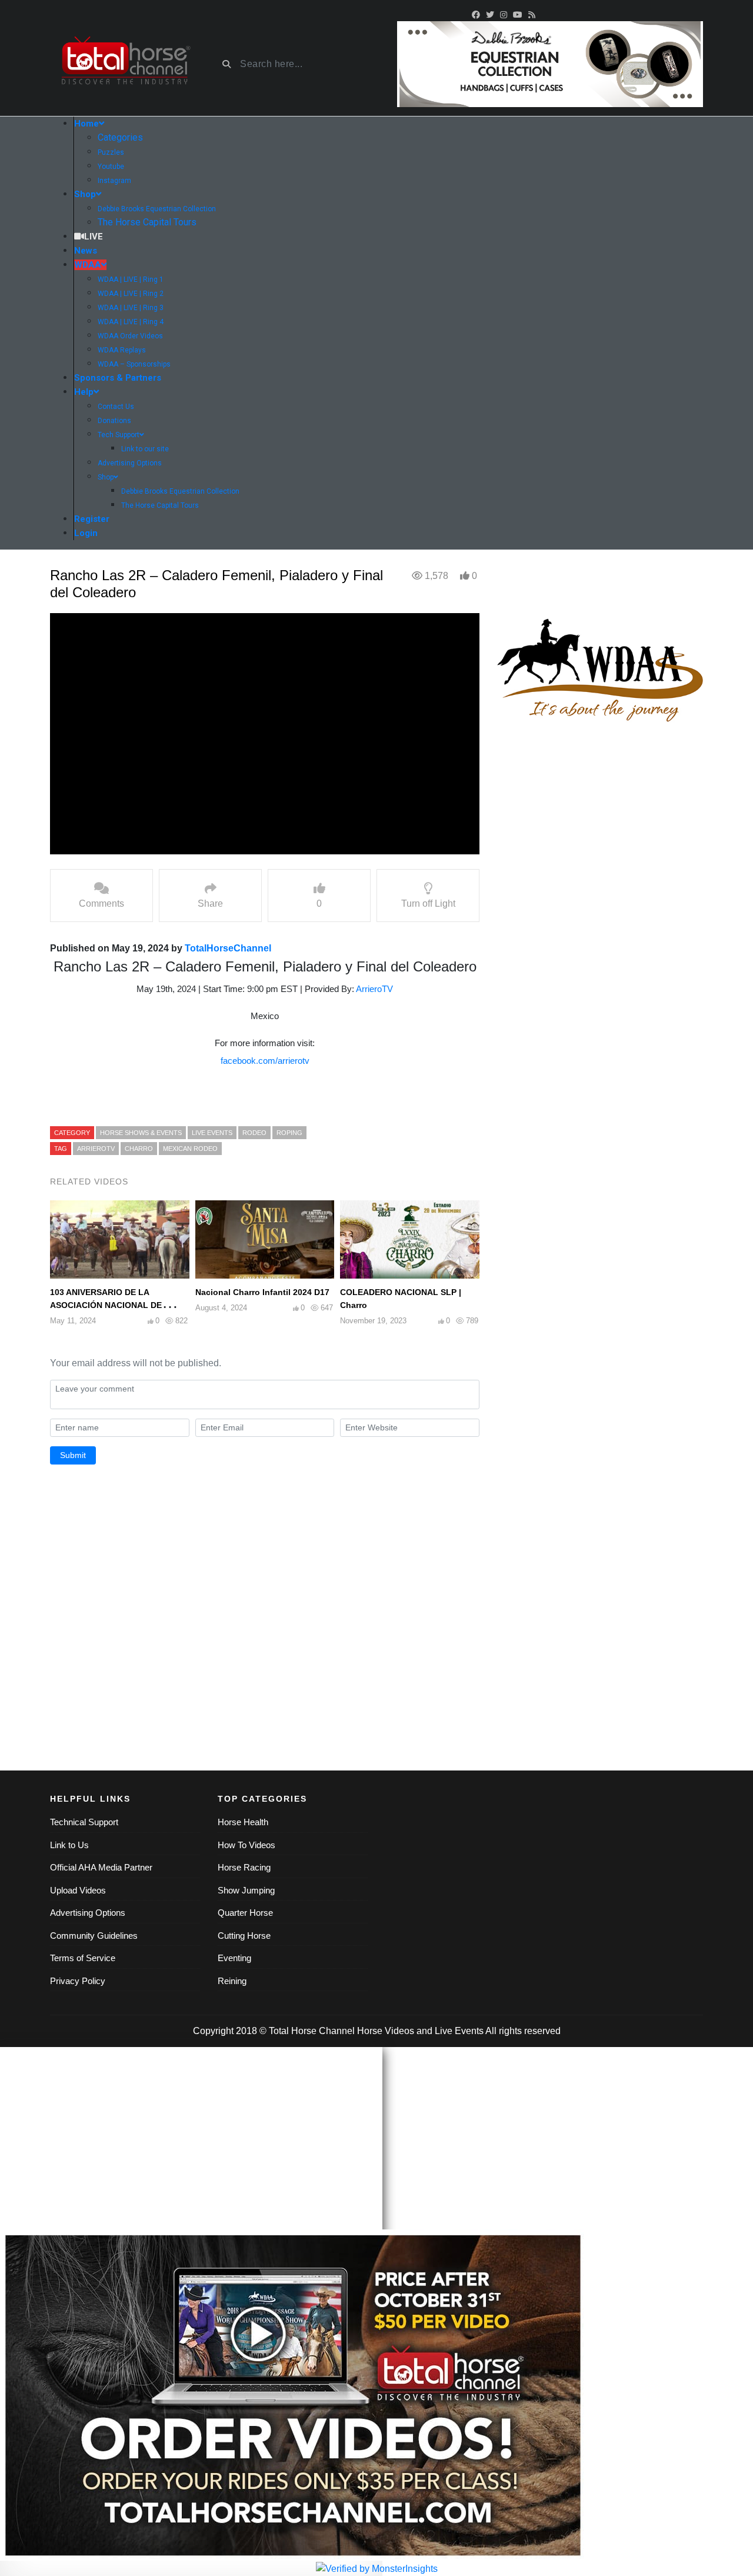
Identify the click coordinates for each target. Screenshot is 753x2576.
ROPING (289, 1133)
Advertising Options (88, 1913)
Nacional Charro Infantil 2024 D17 (262, 1292)
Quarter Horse (245, 1913)
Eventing (234, 1958)
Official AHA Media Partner (101, 1867)
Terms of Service (83, 1958)
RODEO (254, 1133)
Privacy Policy (78, 1981)
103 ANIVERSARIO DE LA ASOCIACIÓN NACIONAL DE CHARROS (106, 1305)
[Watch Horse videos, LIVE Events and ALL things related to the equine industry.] (125, 64)
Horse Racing (244, 1867)
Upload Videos (78, 1890)
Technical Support (84, 1822)
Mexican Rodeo (190, 1149)
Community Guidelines (94, 1936)
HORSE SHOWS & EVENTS (141, 1133)
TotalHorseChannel (228, 948)
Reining (232, 1981)
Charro (139, 1149)
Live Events (459, 2031)
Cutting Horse (244, 1936)
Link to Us (69, 1845)
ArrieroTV (374, 989)
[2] (550, 63)
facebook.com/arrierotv (265, 1061)
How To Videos (246, 1845)
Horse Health (243, 1822)
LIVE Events (212, 1133)
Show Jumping (246, 1890)
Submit (73, 1455)
